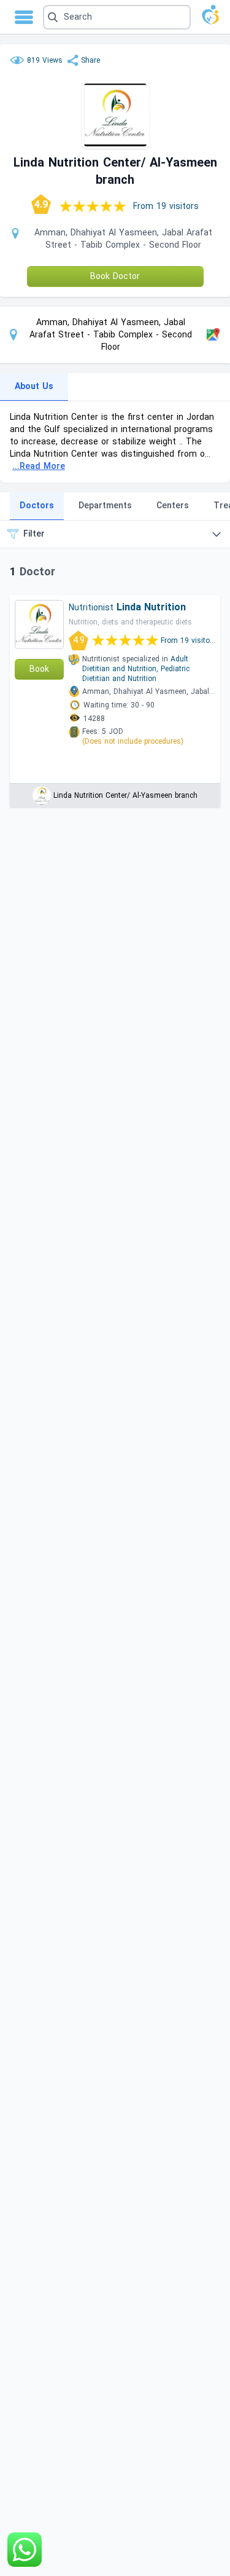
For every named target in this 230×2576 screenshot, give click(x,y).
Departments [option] (105, 506)
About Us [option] (34, 386)
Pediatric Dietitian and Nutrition (136, 674)
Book (39, 669)
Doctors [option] (37, 506)
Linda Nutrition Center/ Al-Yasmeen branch (125, 795)
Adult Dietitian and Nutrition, (135, 664)
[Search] (115, 17)
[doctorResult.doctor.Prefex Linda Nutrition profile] (39, 624)
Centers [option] (173, 506)
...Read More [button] (39, 466)
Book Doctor (115, 276)
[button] (117, 17)
